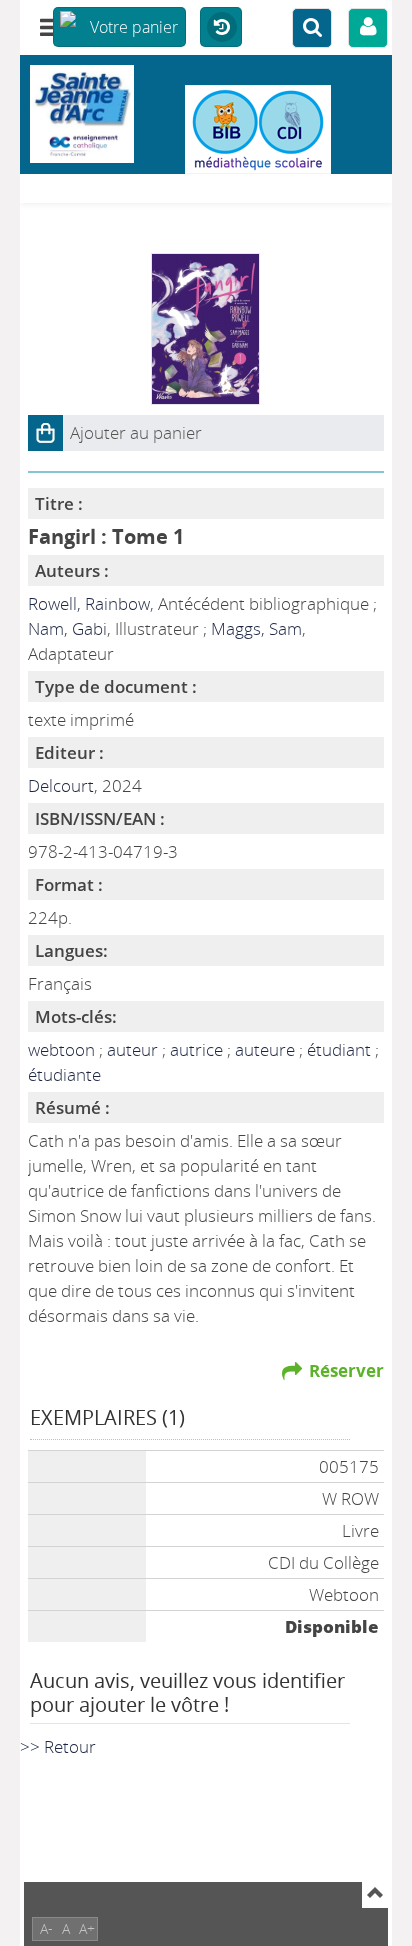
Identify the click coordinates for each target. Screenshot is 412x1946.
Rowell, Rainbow (89, 603)
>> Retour (58, 1746)
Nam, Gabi (67, 628)
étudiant (341, 1049)
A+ (87, 1928)
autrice (198, 1049)
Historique (221, 28)
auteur (134, 1049)
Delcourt (61, 785)
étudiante (64, 1074)
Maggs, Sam (256, 628)
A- (46, 1928)
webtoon (63, 1049)
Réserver (346, 1370)
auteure (267, 1049)
